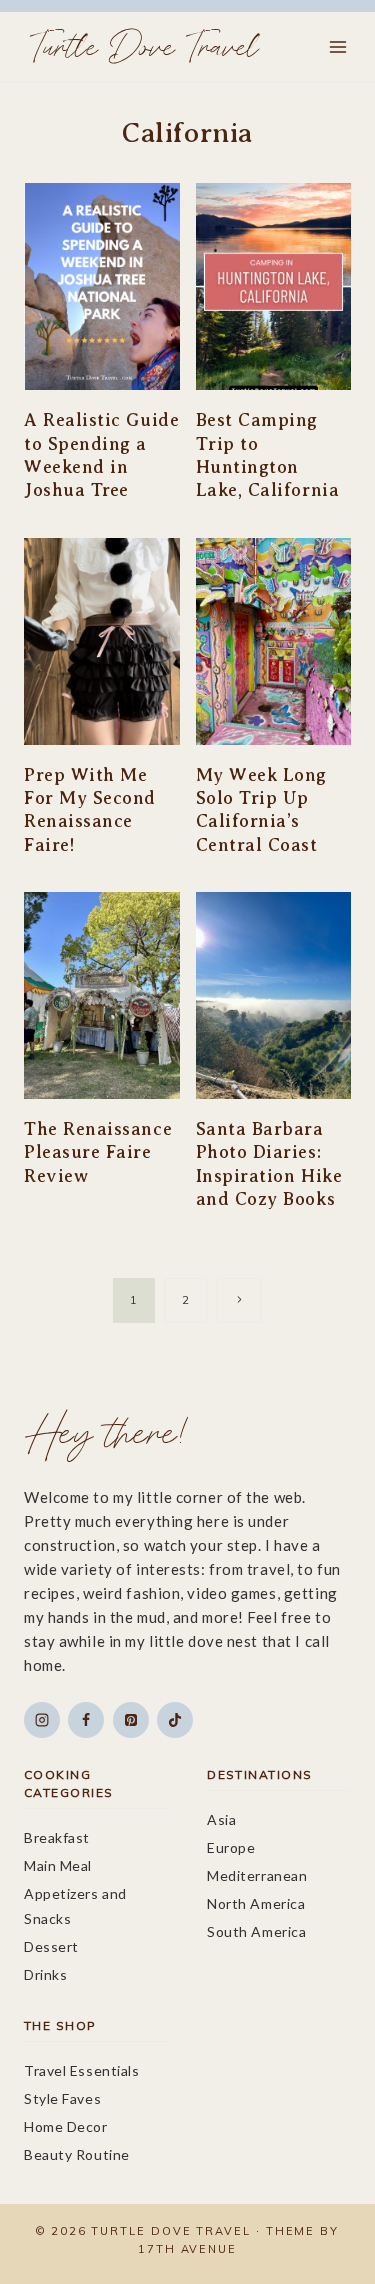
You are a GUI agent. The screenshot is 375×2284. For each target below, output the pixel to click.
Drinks (45, 1974)
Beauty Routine (77, 2154)
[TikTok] (175, 1720)
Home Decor (66, 2126)
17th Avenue (187, 2249)
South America (256, 1931)
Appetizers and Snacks (75, 1906)
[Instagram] (42, 1720)
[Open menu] (337, 46)
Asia (221, 1819)
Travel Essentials (82, 2070)
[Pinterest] (131, 1720)
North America (256, 1903)
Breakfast (57, 1837)
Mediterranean (257, 1875)
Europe (231, 1847)
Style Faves (62, 2098)
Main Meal (58, 1865)
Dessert (51, 1946)
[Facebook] (86, 1720)
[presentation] (102, 286)
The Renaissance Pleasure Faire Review (98, 1152)
